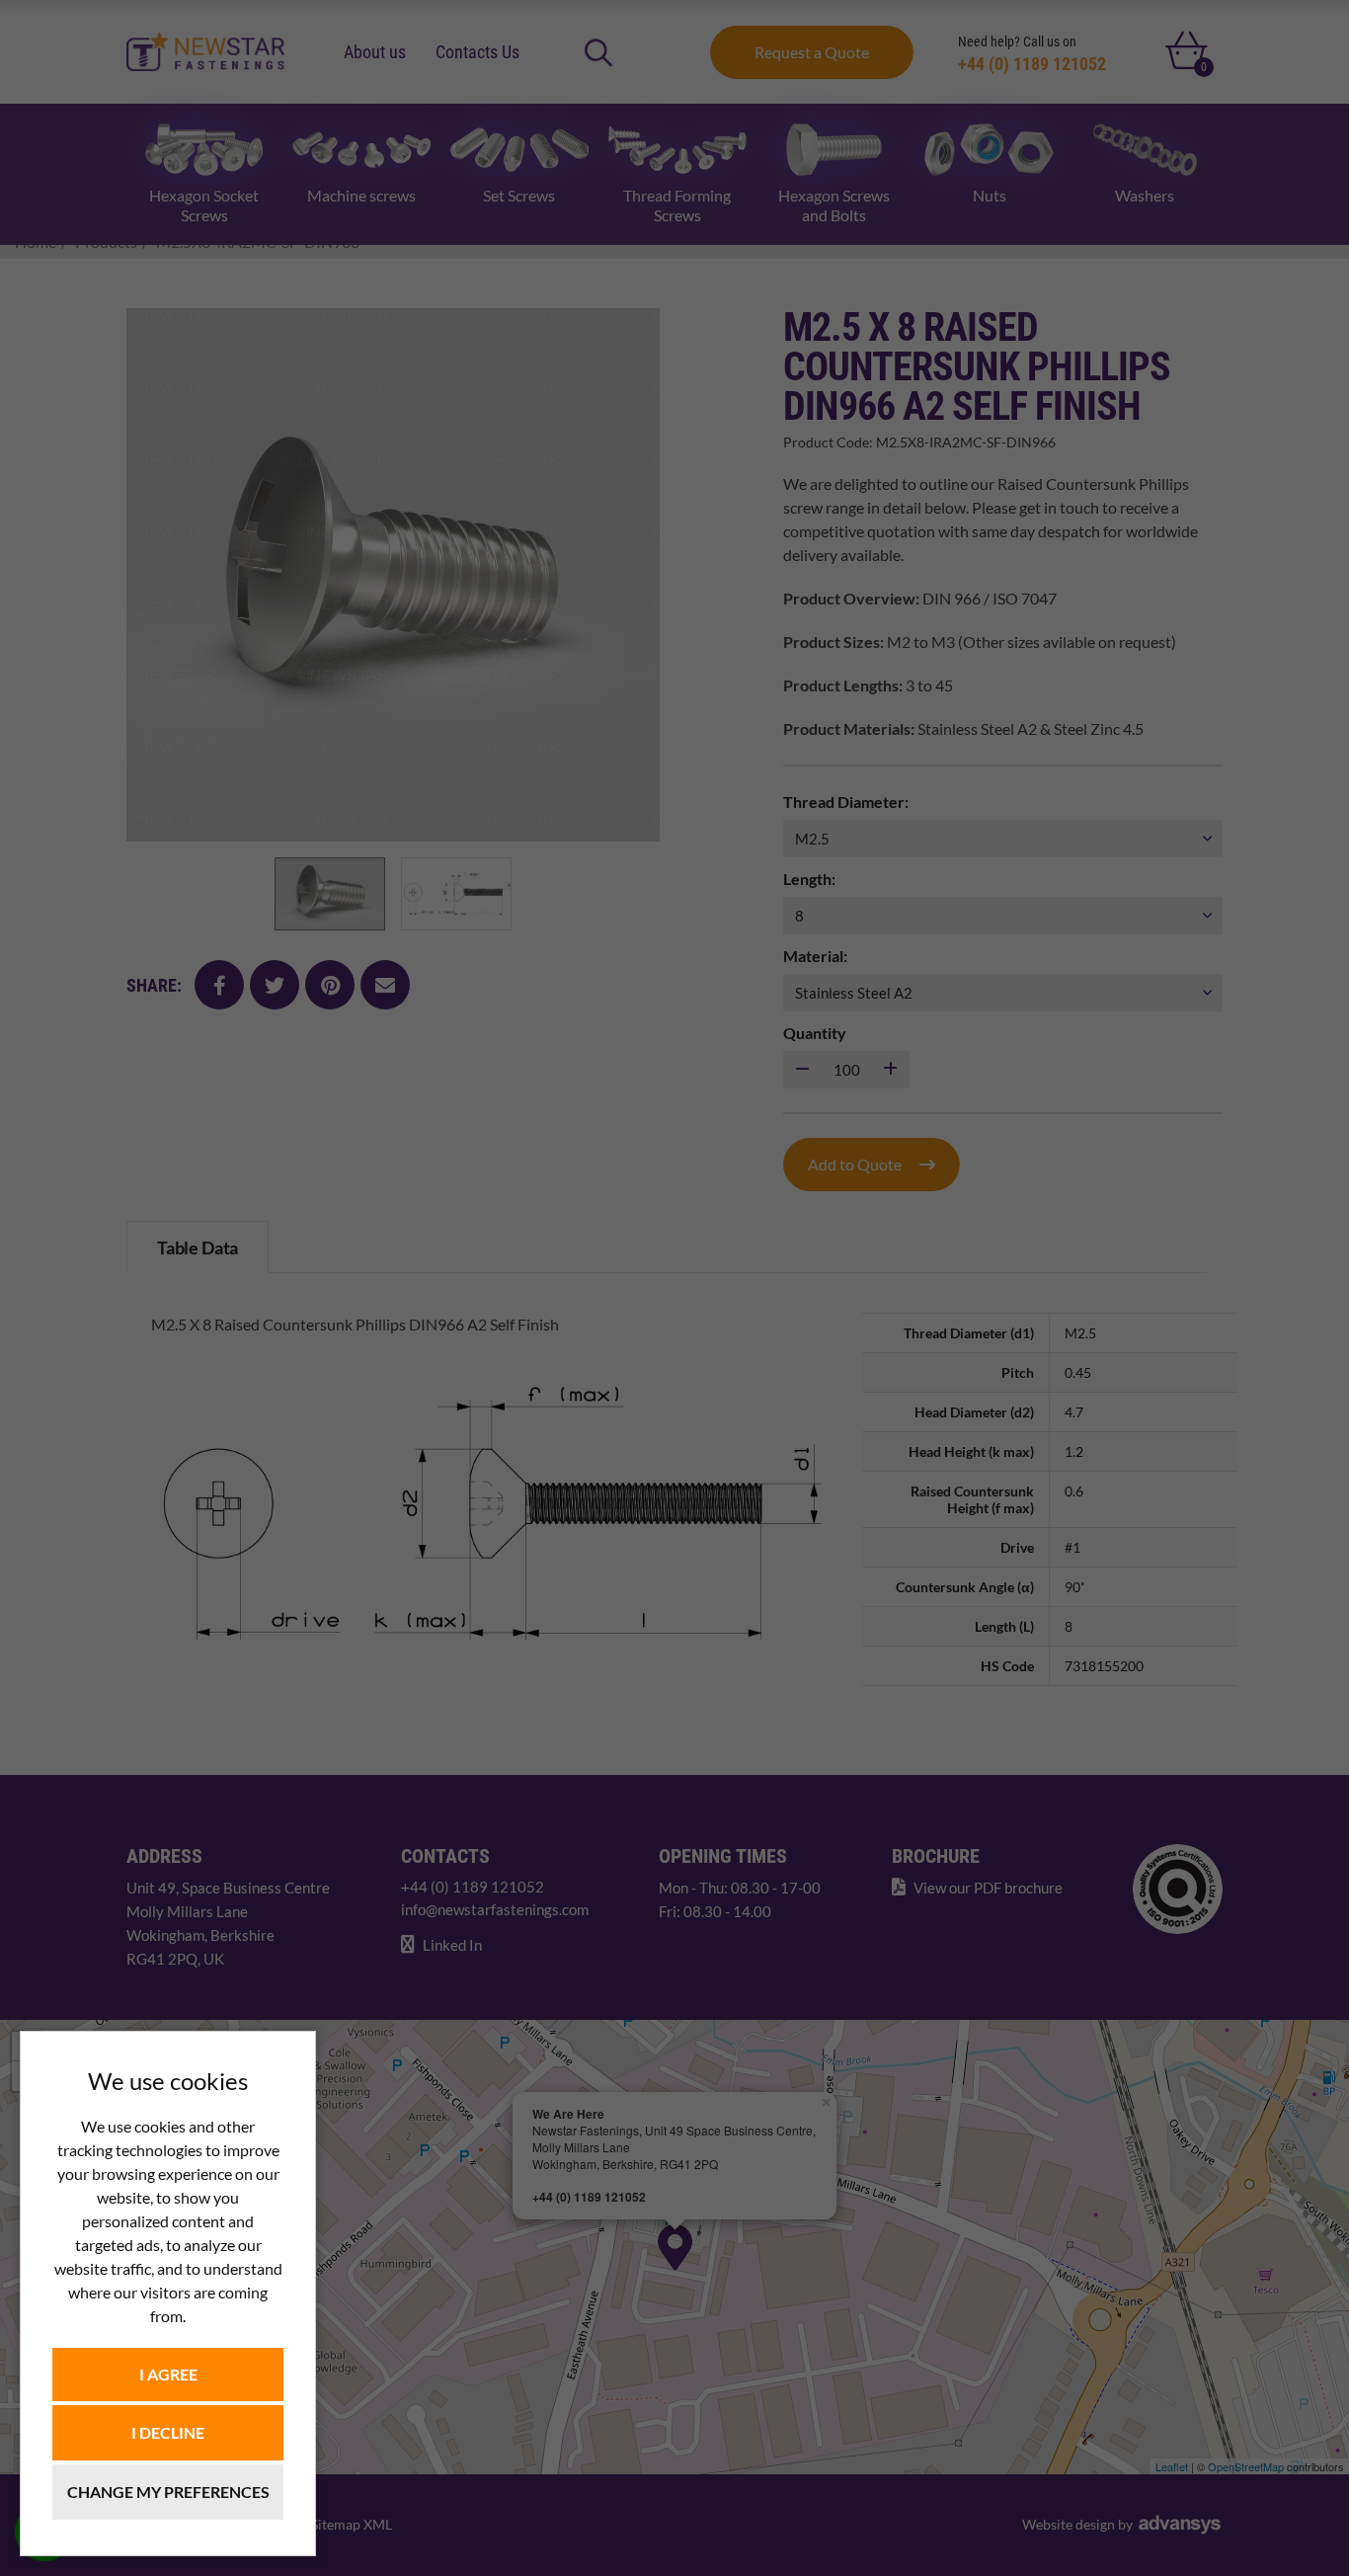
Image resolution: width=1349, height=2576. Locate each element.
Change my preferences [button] (168, 2492)
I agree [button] (168, 2374)
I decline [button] (168, 2432)
